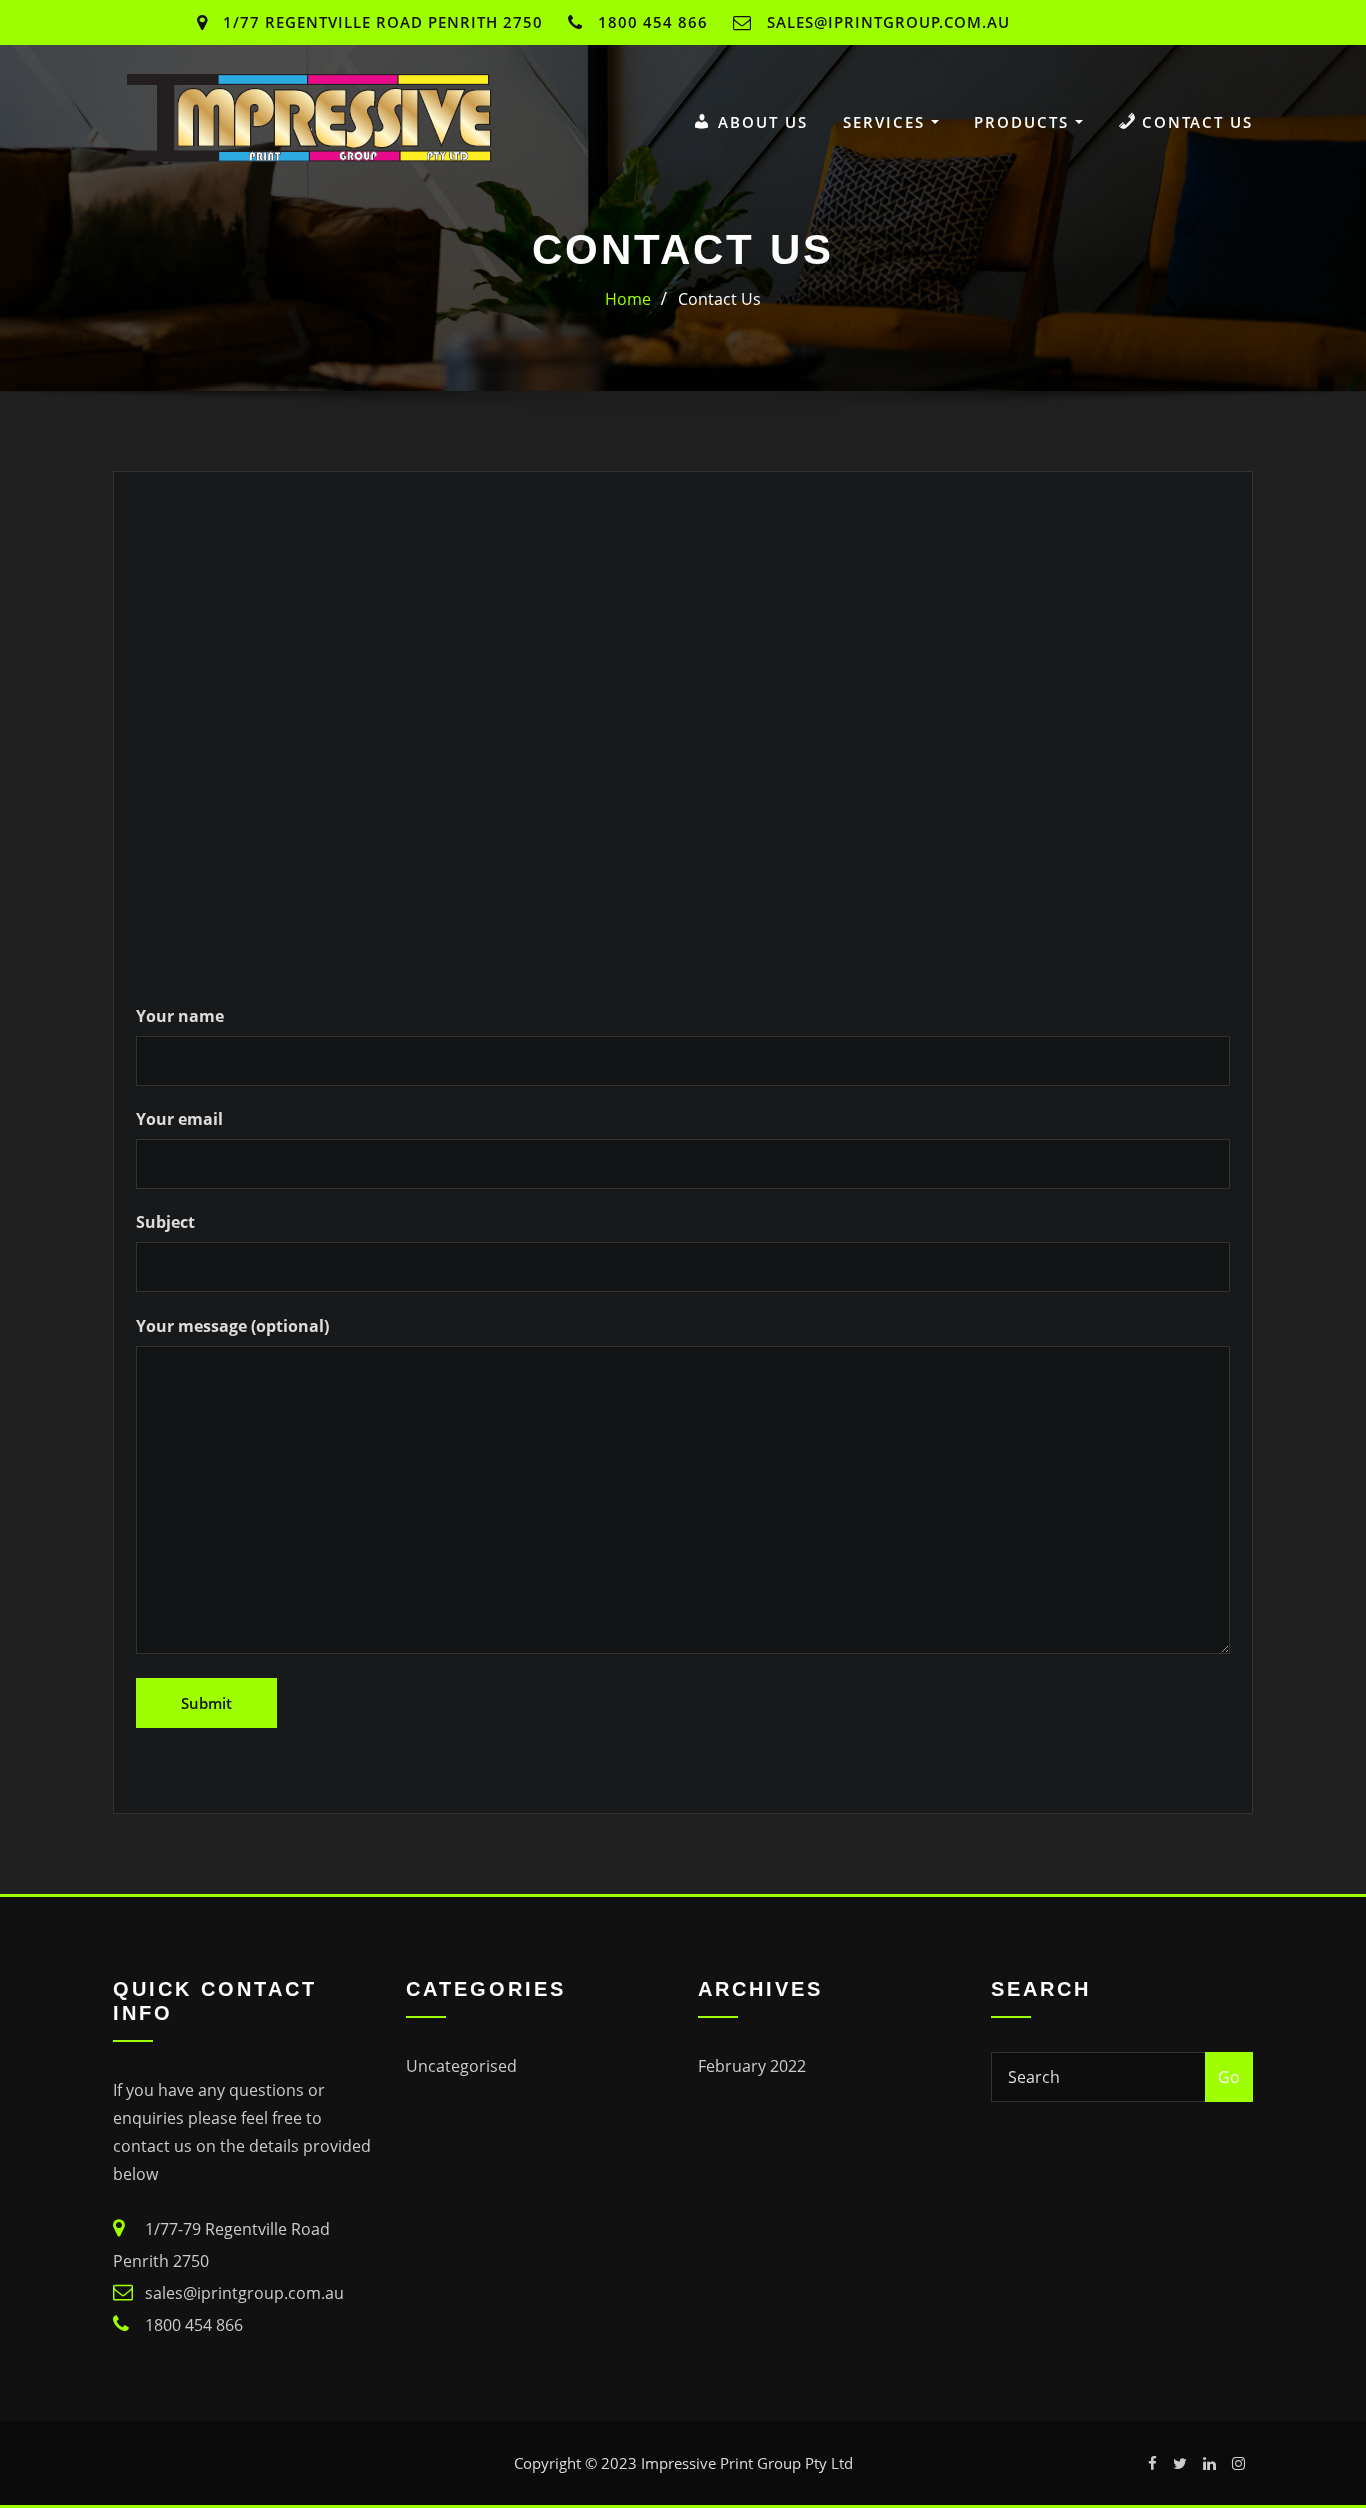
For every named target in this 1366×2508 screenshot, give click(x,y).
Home (628, 299)
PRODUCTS (1024, 122)
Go (1229, 2077)
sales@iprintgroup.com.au (888, 22)
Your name (180, 1016)
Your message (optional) (232, 1326)
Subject (165, 1222)
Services (887, 122)
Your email (179, 1119)
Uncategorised (461, 2066)
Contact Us (719, 299)
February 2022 (752, 2066)
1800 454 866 (653, 22)
